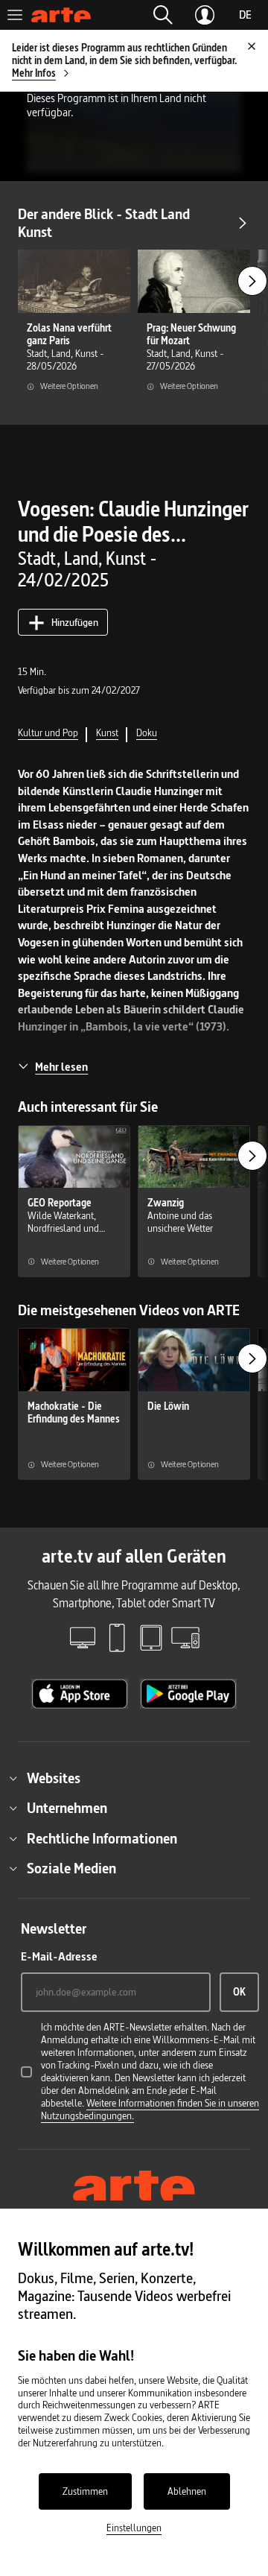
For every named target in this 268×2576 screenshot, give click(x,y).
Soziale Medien (71, 1868)
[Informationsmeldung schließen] (252, 46)
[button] (163, 15)
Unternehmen (67, 1808)
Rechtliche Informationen (102, 1838)
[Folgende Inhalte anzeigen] (252, 281)
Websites (54, 1778)
